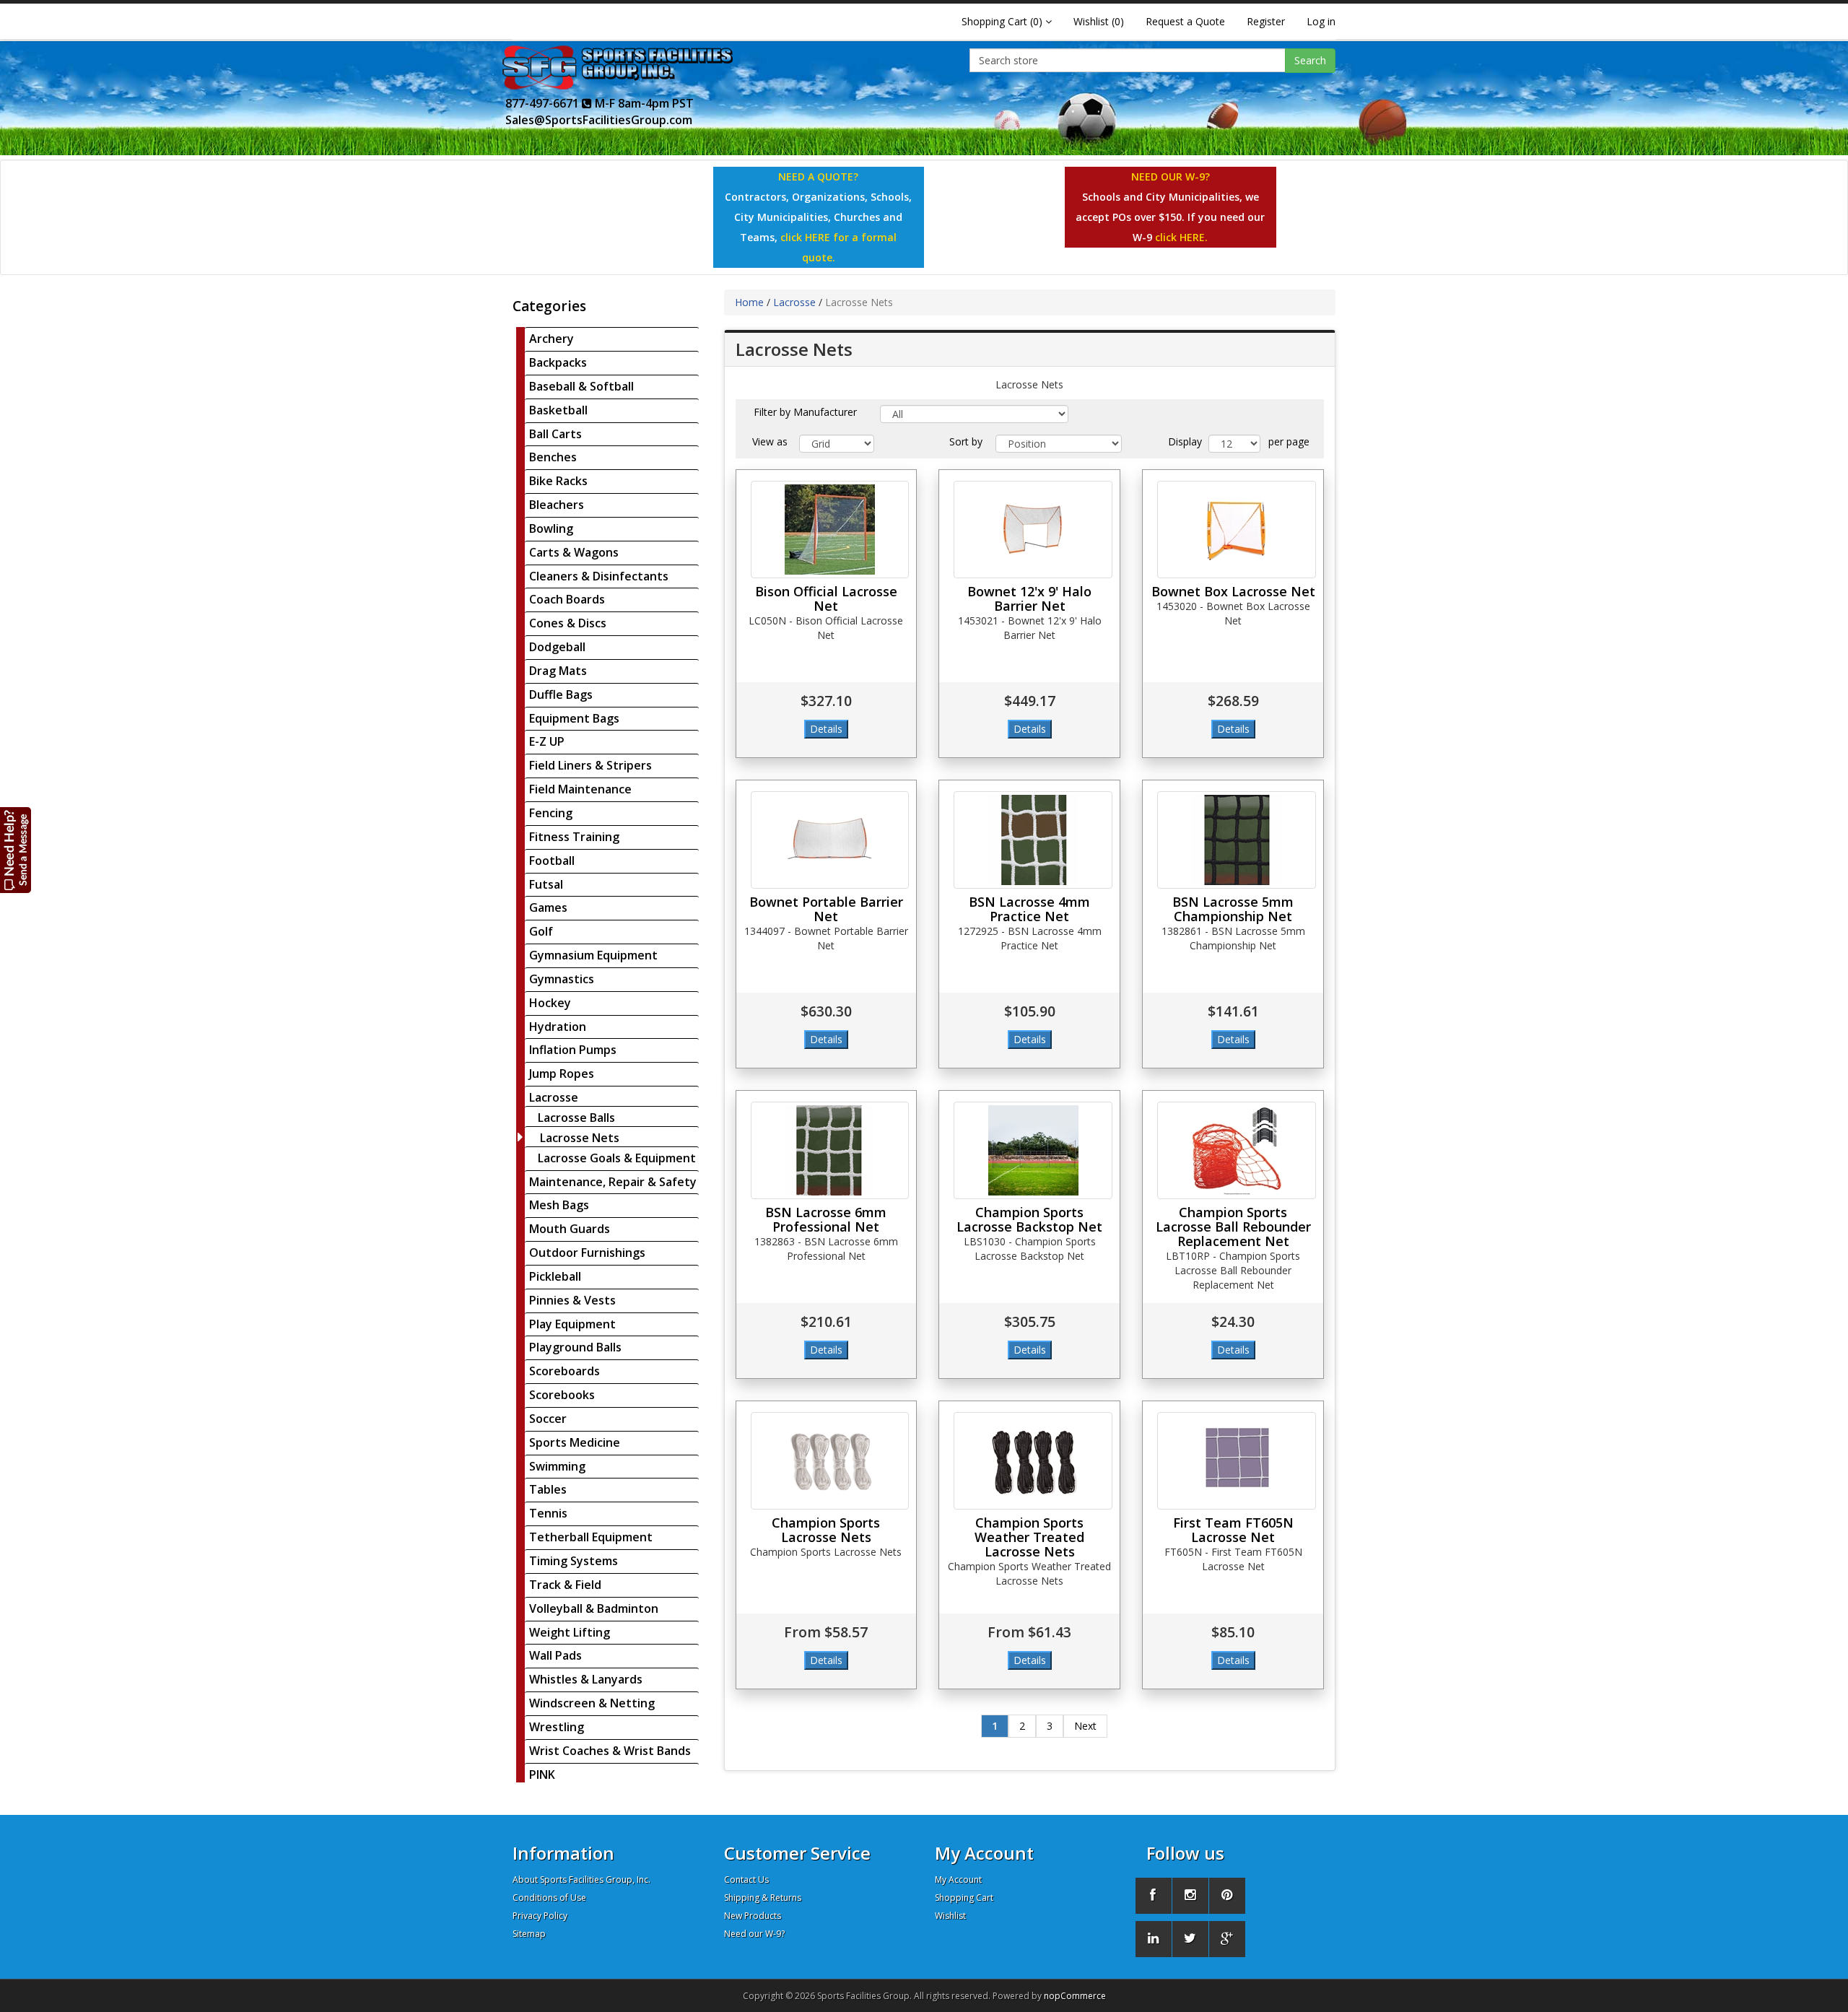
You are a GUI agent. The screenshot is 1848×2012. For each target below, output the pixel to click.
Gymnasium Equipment (593, 955)
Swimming (557, 1466)
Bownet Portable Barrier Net (826, 909)
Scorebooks (562, 1395)
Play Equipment (572, 1324)
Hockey (550, 1003)
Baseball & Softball (581, 386)
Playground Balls (575, 1347)
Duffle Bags (561, 694)
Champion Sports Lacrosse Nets (826, 1530)
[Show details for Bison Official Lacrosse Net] (830, 530)
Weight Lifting (570, 1632)
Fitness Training (574, 837)
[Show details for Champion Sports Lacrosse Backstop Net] (1033, 1150)
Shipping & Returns (763, 1898)
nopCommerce (1075, 1996)
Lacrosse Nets (580, 1138)
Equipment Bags (574, 718)
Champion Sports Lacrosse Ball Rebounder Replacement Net (1233, 1227)
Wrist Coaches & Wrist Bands (610, 1751)
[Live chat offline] (16, 849)
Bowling (551, 528)
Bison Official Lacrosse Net (826, 598)
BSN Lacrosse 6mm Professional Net (826, 1219)
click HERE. (1181, 237)
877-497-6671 (544, 103)
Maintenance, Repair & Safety (613, 1182)
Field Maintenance (580, 789)
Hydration (558, 1027)
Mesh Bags (559, 1205)
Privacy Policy (540, 1916)
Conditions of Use (549, 1898)
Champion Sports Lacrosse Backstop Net (1029, 1219)
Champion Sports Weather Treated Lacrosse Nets (1029, 1537)
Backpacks (558, 362)
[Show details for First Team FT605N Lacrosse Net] (1237, 1461)
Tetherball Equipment (591, 1537)
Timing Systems (574, 1561)
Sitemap (529, 1934)
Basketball (558, 410)
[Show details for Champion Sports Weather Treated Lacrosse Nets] (1033, 1461)
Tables (548, 1489)
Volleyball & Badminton (594, 1608)
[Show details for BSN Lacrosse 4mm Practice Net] (1033, 840)
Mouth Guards (570, 1229)
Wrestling (557, 1727)
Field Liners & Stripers (590, 765)
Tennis (548, 1513)
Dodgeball (557, 647)
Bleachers (557, 505)
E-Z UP (547, 741)
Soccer (548, 1419)
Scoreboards (565, 1371)
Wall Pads (555, 1655)
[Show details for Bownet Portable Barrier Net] (830, 840)
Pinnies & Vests (572, 1300)
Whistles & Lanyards (586, 1679)
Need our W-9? (754, 1934)
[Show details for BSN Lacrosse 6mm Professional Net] (830, 1150)
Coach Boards (567, 599)
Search (1310, 60)
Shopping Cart (964, 1898)
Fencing (551, 813)
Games (548, 907)
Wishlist (950, 1916)
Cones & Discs (568, 623)
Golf (541, 931)
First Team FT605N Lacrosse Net (1233, 1530)
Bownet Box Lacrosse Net (1233, 591)
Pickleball (555, 1276)
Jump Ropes (562, 1073)
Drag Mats (558, 671)
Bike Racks (558, 481)
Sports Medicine (575, 1442)
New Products (753, 1916)
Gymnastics (562, 979)
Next (1085, 1726)
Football (552, 861)
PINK (542, 1774)
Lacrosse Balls (576, 1118)
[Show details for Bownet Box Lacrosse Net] (1237, 530)
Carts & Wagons (574, 552)
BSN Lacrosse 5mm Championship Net (1233, 909)
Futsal (546, 884)
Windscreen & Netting (592, 1703)
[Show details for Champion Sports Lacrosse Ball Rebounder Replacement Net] (1237, 1150)
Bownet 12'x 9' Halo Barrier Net (1029, 598)
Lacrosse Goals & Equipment (617, 1158)
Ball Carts (555, 434)
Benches (553, 457)
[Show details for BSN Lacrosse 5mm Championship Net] (1237, 840)
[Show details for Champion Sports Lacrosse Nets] (830, 1461)
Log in (1321, 21)
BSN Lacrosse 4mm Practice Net (1029, 909)
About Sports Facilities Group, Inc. (581, 1880)
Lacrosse (554, 1097)
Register (1266, 21)
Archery (552, 339)
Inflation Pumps (573, 1050)
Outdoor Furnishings (587, 1253)
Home (749, 302)
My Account (958, 1880)
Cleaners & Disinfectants (599, 576)
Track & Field (565, 1585)
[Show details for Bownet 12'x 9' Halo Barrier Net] (1033, 530)
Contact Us (746, 1880)
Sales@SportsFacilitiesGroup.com (599, 120)
